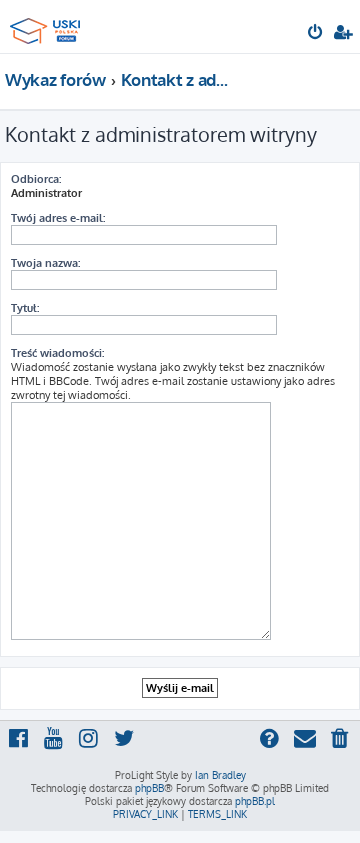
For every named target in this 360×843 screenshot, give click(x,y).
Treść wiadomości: (57, 353)
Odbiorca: (36, 179)
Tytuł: (25, 308)
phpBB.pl (255, 801)
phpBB (149, 788)
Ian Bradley (220, 775)
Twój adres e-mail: (58, 218)
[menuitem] (316, 34)
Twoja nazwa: (45, 263)
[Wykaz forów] (48, 25)
